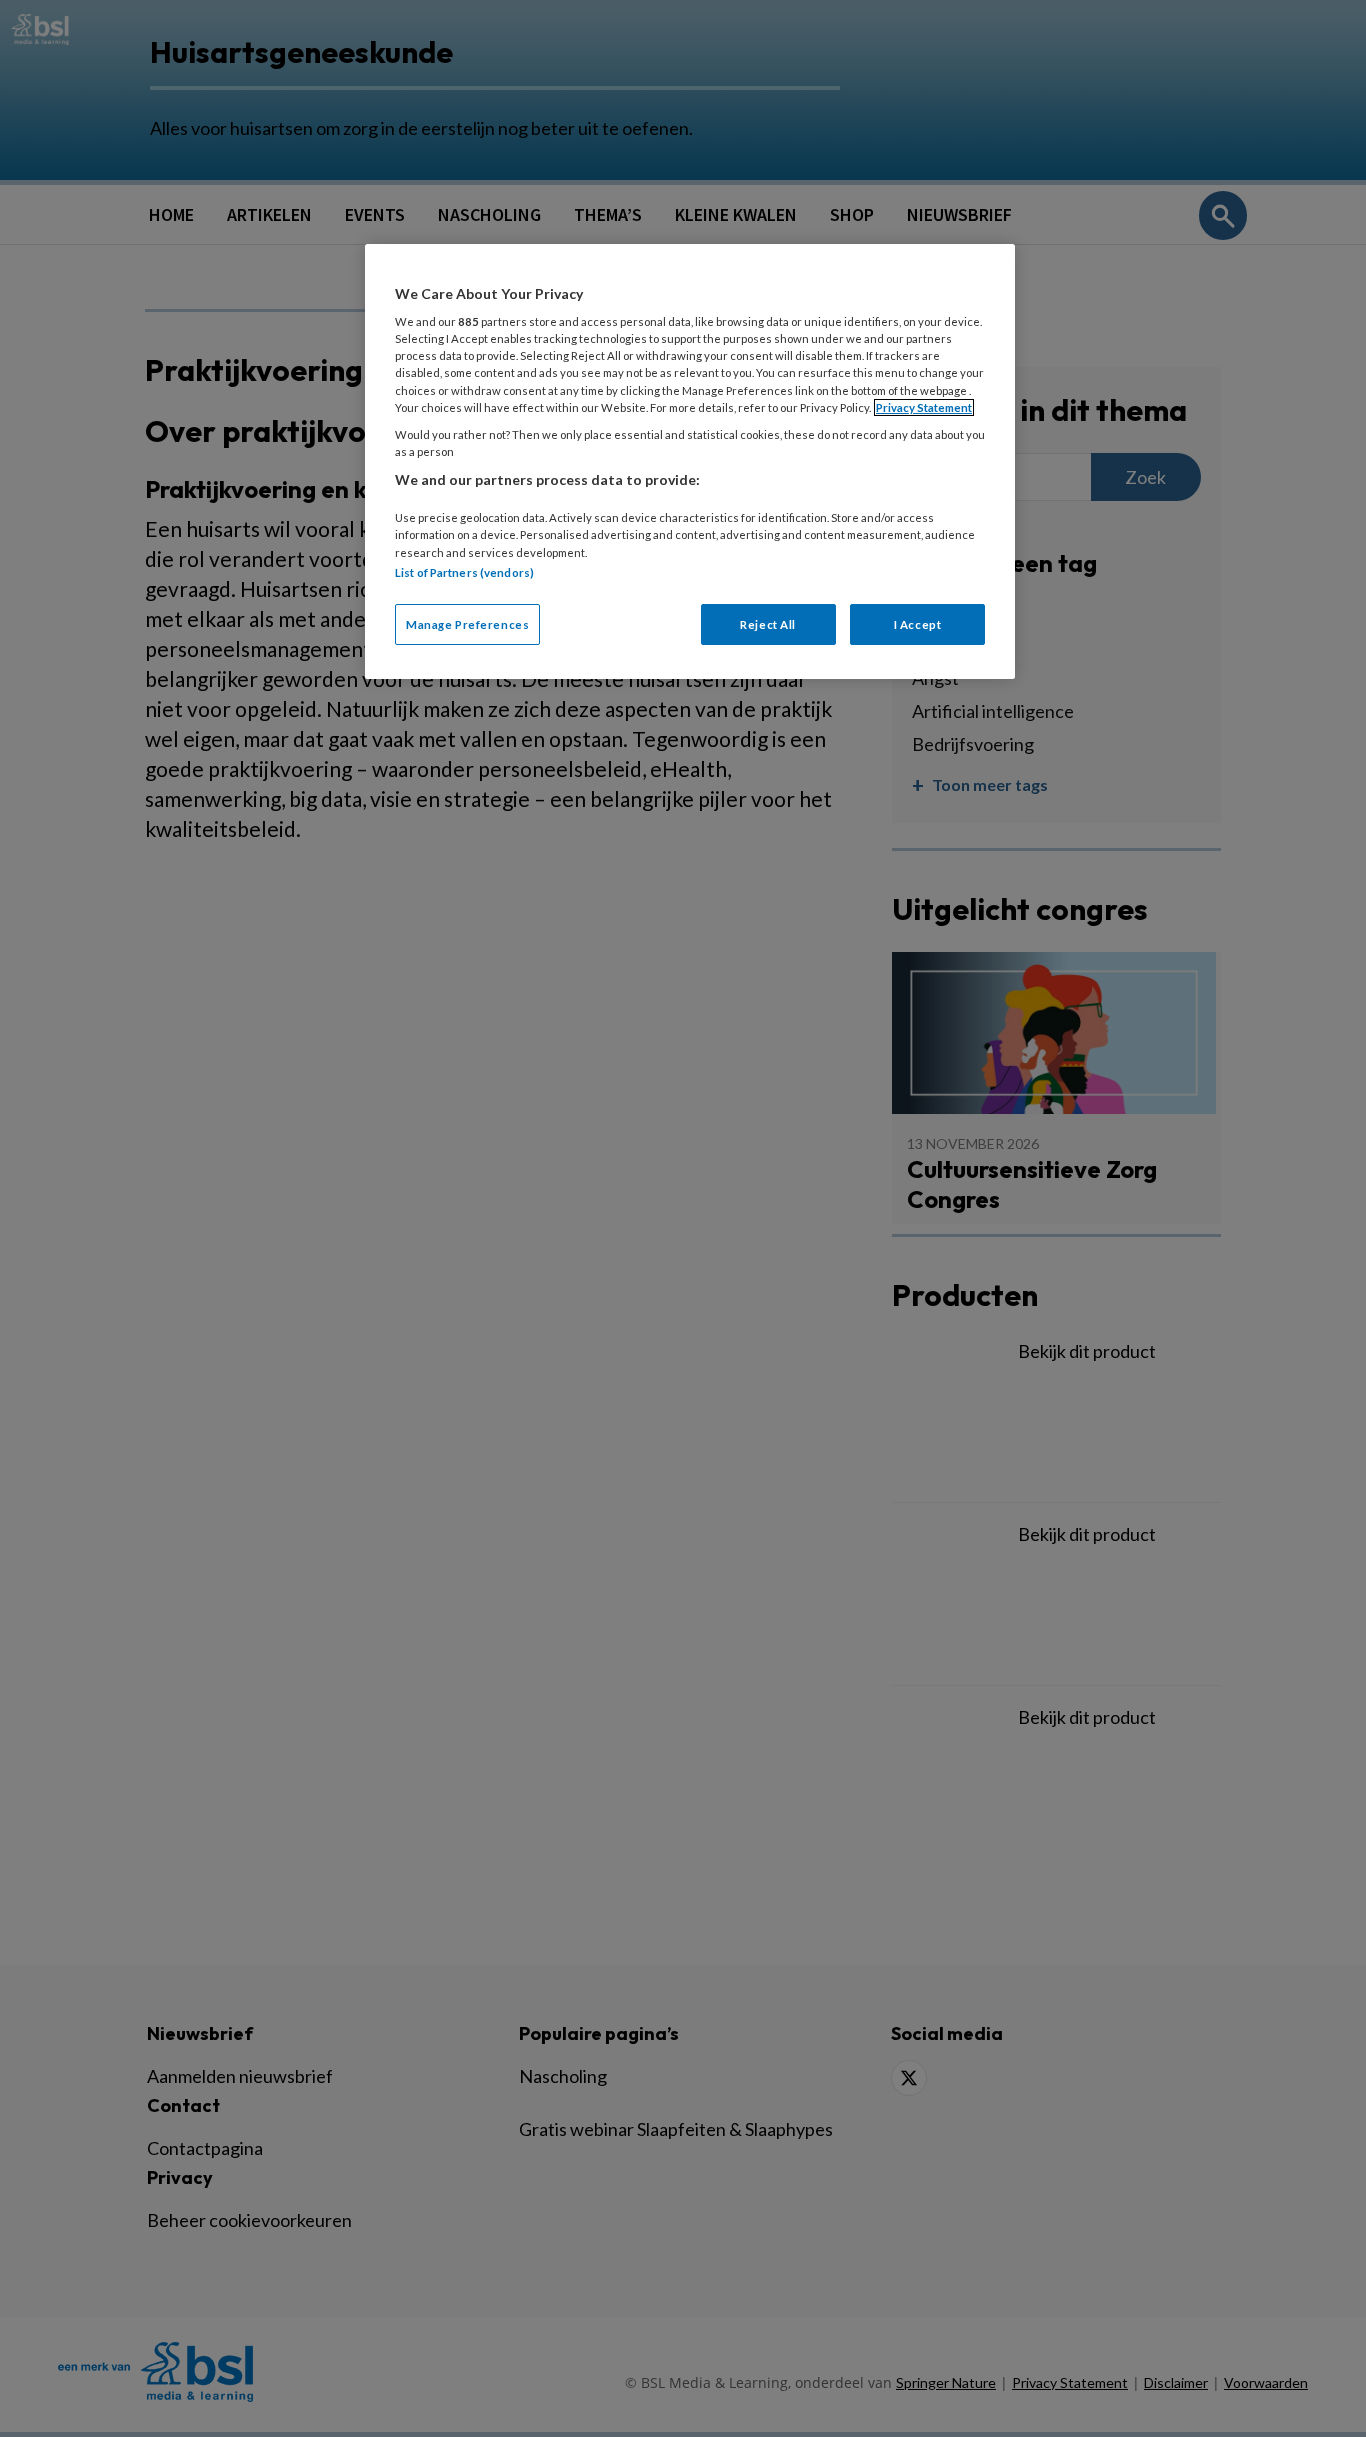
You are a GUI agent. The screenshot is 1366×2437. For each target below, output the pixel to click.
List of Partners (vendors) (464, 572)
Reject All (768, 624)
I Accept (918, 624)
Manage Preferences (467, 624)
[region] (690, 462)
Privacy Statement (924, 407)
